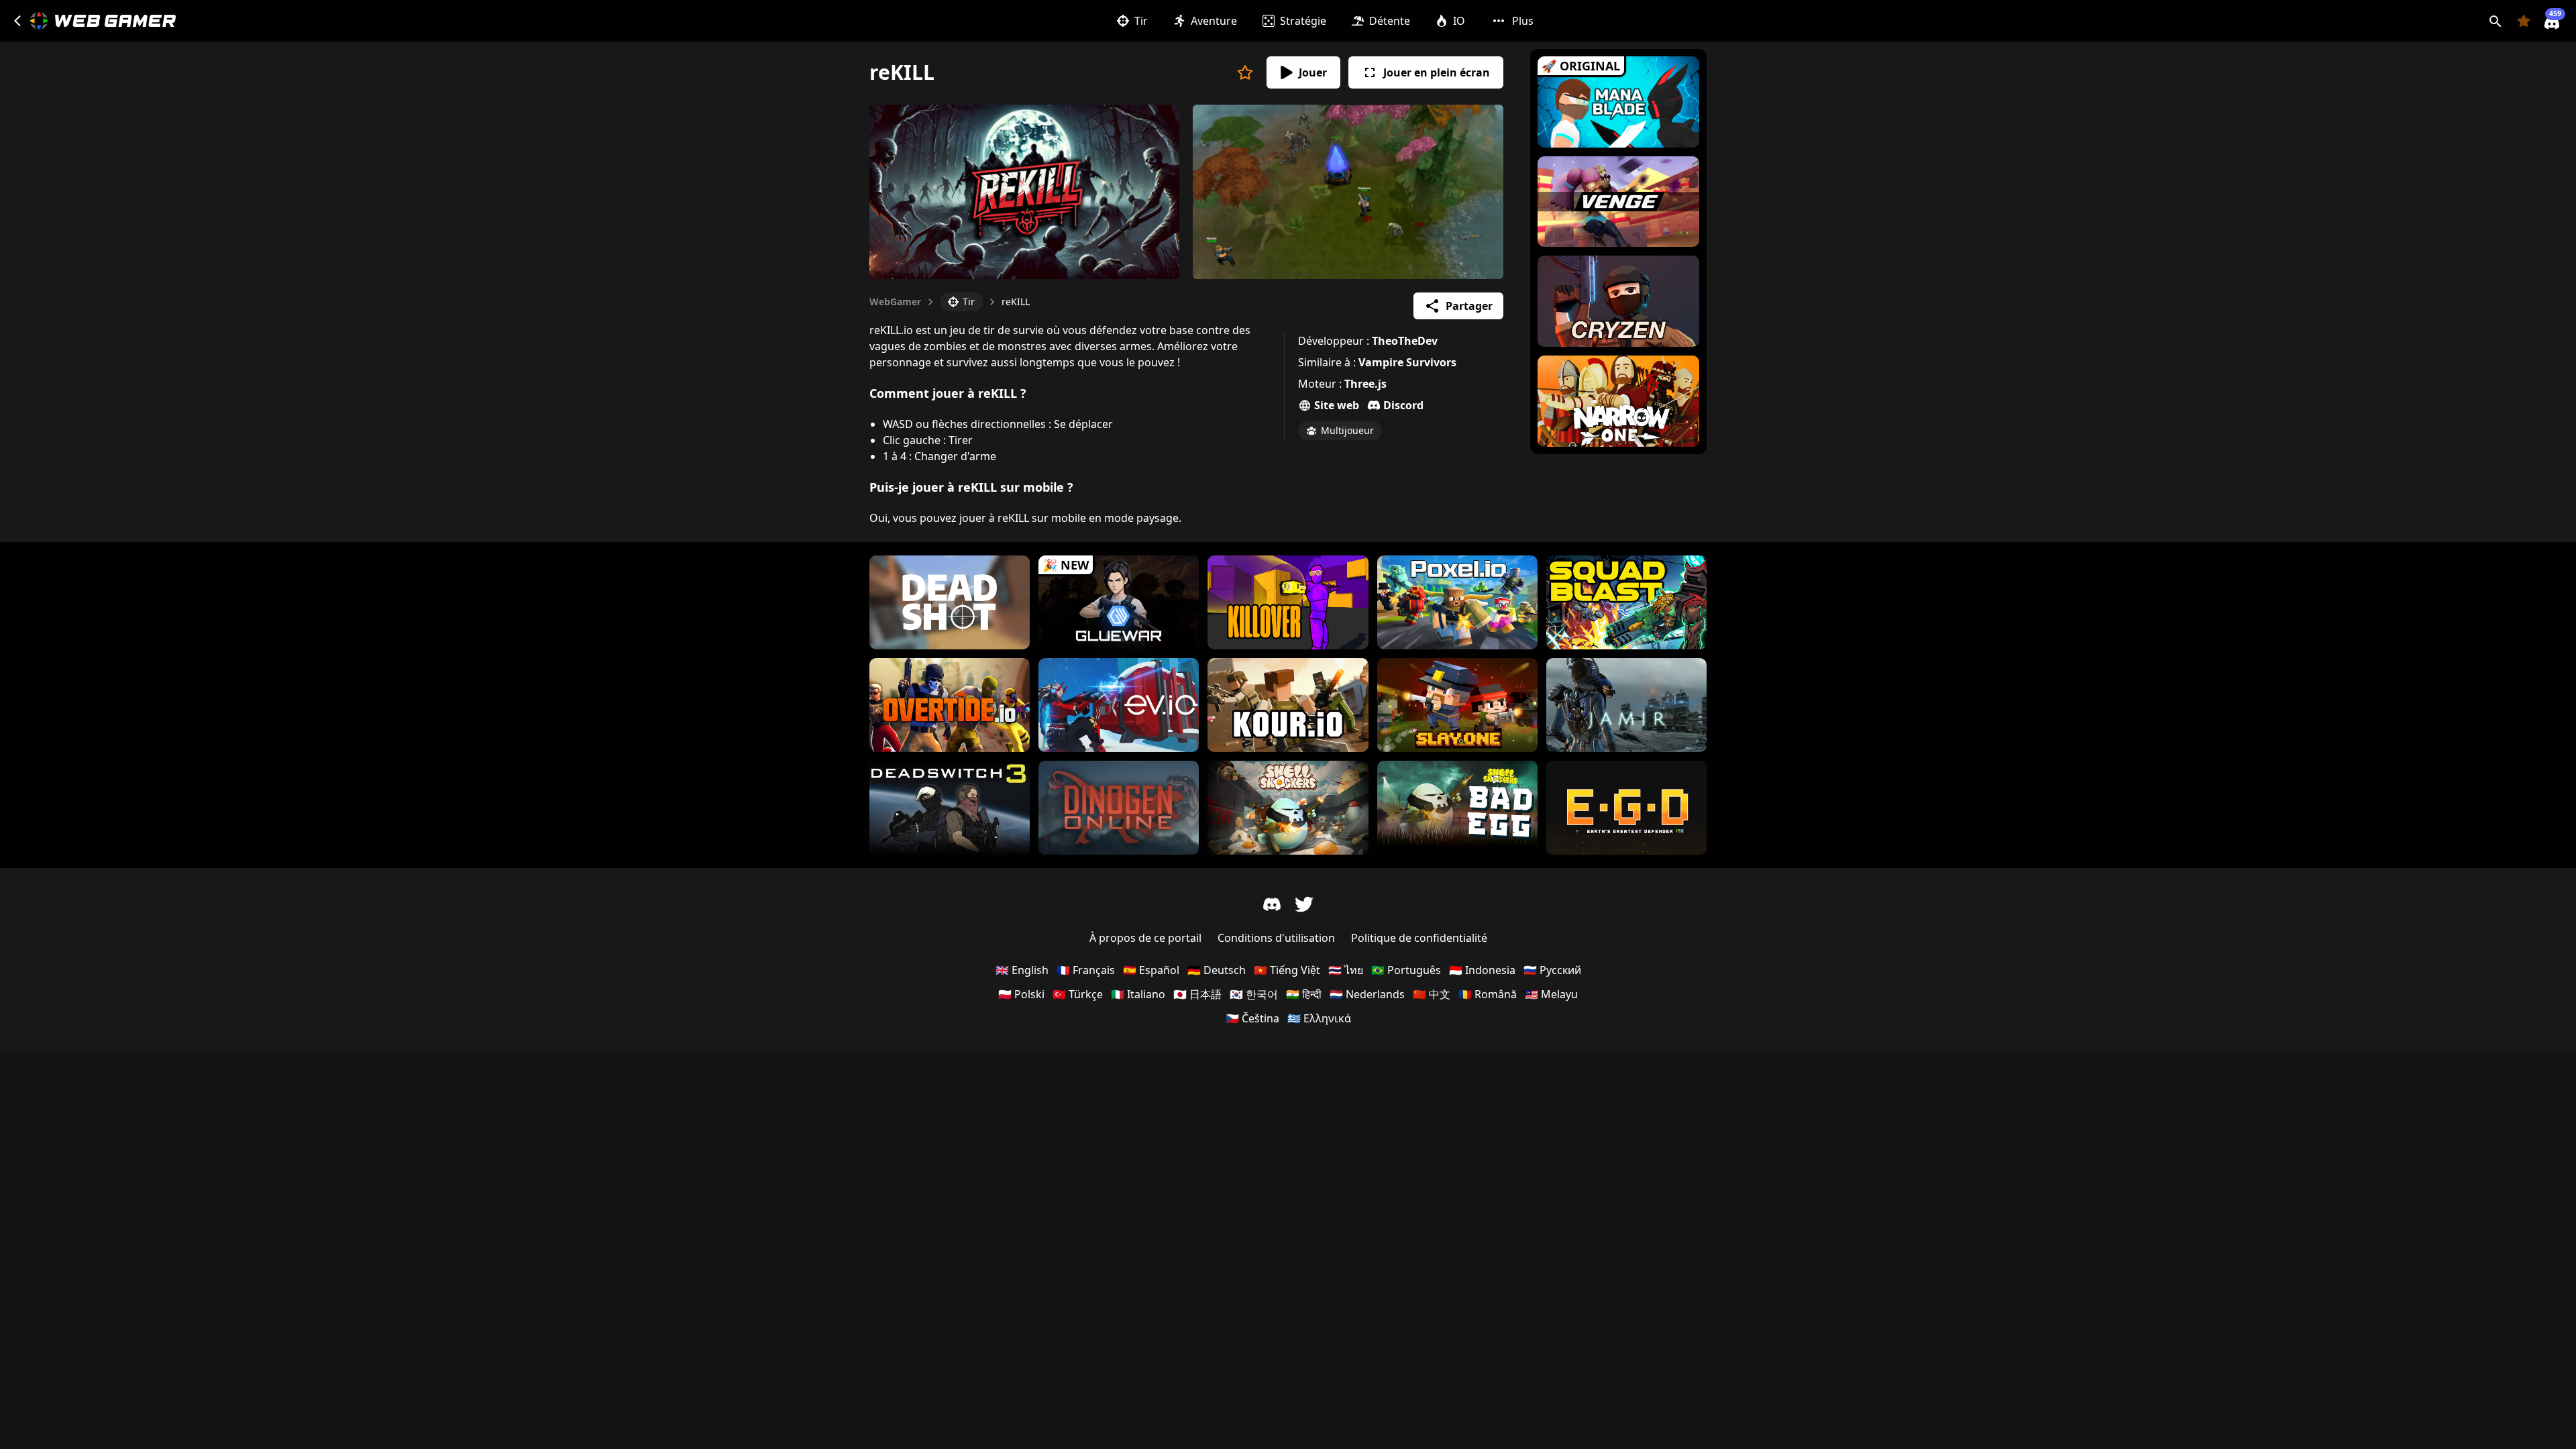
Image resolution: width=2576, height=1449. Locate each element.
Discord (1403, 405)
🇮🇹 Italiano (1138, 994)
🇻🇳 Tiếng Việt (1287, 970)
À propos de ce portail (1145, 938)
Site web (1337, 405)
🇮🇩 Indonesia (1482, 970)
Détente (1390, 21)
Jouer (1313, 72)
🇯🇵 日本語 (1197, 994)
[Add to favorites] (1245, 72)
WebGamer (895, 302)
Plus (1523, 21)
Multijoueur (1347, 430)
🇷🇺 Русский (1552, 970)
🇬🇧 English (1022, 970)
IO (1459, 21)
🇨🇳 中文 (1432, 994)
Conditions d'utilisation (1276, 938)
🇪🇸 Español (1151, 970)
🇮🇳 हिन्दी (1304, 994)
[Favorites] (2524, 21)
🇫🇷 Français (1086, 970)
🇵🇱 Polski (1021, 994)
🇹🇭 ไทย (1346, 970)
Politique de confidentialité (1419, 938)
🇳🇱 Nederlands (1367, 994)
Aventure (1214, 21)
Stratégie (1303, 21)
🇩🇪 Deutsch (1217, 970)
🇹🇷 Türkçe (1078, 994)
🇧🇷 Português (1406, 970)
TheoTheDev (1405, 341)
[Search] (2495, 21)
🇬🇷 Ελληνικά (1319, 1018)
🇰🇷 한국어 (1254, 994)
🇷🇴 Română (1488, 994)
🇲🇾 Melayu (1551, 994)
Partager (1469, 306)
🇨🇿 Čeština (1252, 1018)
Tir (1141, 21)
